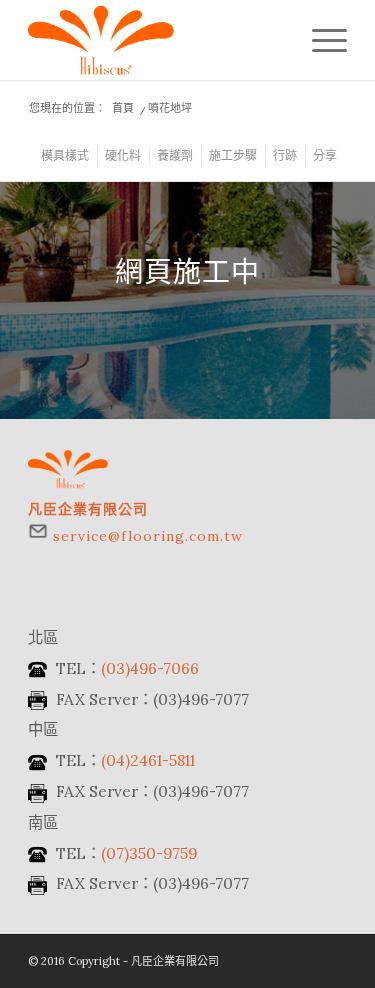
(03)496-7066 (150, 668)
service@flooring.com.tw (148, 536)
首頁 (123, 108)
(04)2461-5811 (148, 760)
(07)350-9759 (149, 853)
